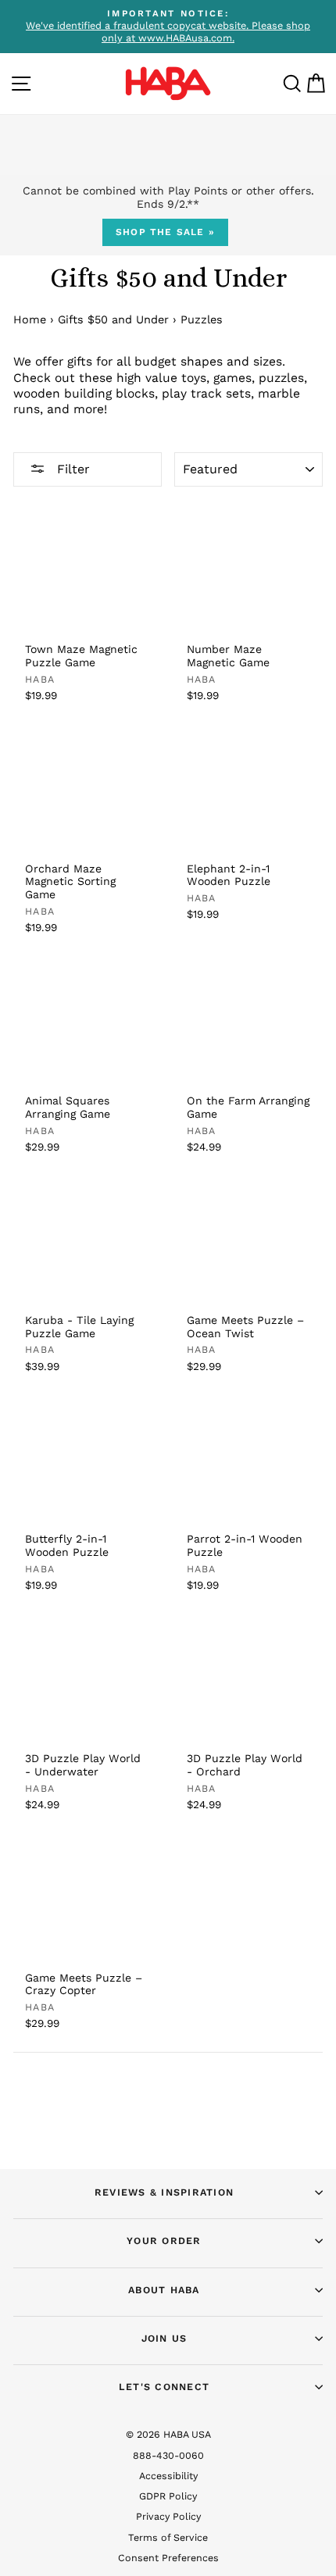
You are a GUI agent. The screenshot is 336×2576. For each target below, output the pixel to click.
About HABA (164, 2290)
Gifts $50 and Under (113, 320)
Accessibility (168, 2476)
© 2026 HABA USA (168, 2434)
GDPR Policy (168, 2496)
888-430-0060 (168, 2455)
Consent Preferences (168, 2558)
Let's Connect (164, 2387)
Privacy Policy (168, 2516)
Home (30, 320)
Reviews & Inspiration (164, 2192)
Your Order (164, 2241)
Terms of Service (168, 2537)
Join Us (164, 2338)
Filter (71, 469)
